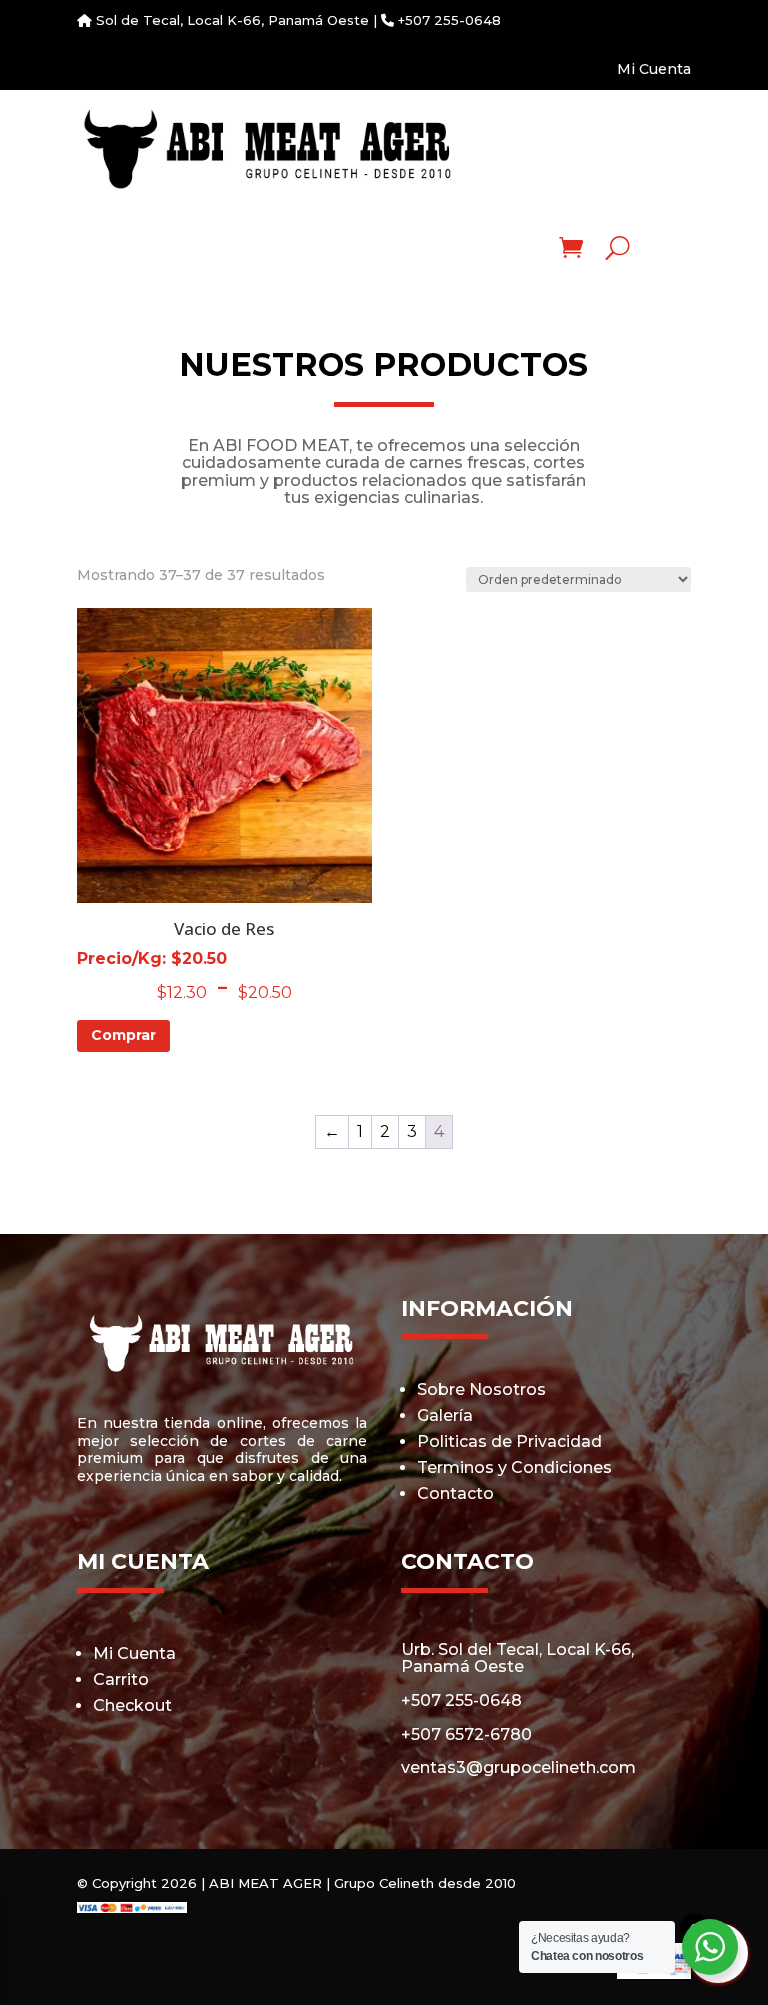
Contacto (455, 1493)
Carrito (121, 1679)
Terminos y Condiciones (514, 1467)
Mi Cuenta (654, 69)
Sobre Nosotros (481, 1389)
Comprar (123, 1035)
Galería (445, 1415)
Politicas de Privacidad (509, 1441)
